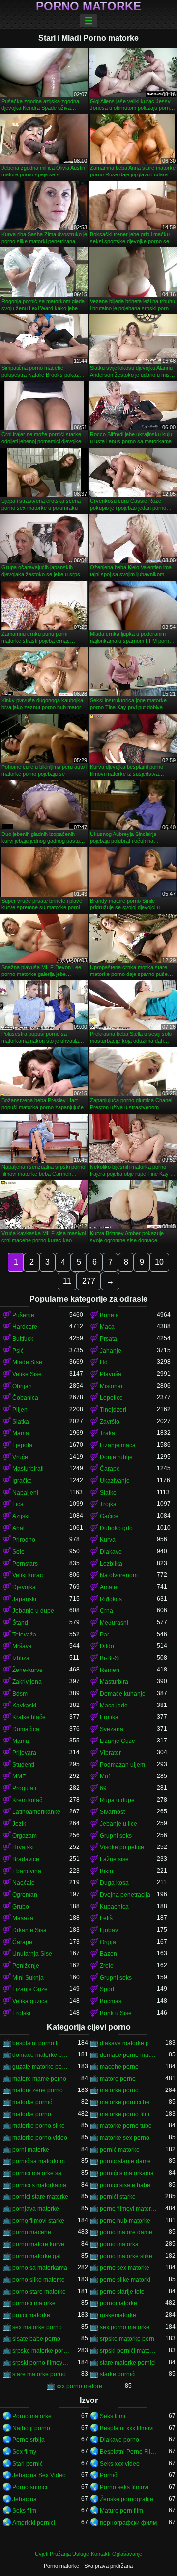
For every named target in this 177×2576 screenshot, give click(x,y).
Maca (107, 1327)
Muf (105, 1776)
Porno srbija (29, 2440)
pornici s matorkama (39, 2185)
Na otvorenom (119, 1575)
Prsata (108, 1339)
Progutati (24, 1788)
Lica (18, 1504)
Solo (18, 1552)
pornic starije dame (125, 2161)
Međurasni (114, 1623)
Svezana (112, 1729)
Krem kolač (27, 1800)
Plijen (20, 1410)
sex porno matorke (125, 2327)
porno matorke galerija (41, 2256)
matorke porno (32, 2114)
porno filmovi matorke (128, 2209)
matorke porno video (40, 2138)
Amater (109, 1587)
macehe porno (119, 2067)
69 (103, 1788)
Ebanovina (27, 1871)
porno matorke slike (126, 2256)
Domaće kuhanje (123, 1694)
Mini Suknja (28, 1978)
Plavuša (111, 1374)
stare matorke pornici (128, 2363)
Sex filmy (24, 2452)
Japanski (24, 1599)
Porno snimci (30, 2487)
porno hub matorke (125, 2221)
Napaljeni (25, 1493)
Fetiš (106, 1918)
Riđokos (111, 1599)
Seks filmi (113, 2416)
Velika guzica (30, 2001)
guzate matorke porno (41, 2067)
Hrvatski (23, 1847)
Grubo (21, 1907)
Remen (110, 1670)
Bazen (108, 1954)
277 (89, 1281)
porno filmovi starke (38, 2221)
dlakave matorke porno (128, 2043)
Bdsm (20, 1694)
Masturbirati (28, 1469)
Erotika (109, 1717)
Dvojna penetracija (125, 1895)
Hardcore (25, 1327)
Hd (104, 1362)
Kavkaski (24, 1706)
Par (104, 1635)
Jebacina (25, 2499)
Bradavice (26, 1859)
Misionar (111, 1386)
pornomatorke (118, 2303)
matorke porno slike (39, 2126)
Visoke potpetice (122, 1847)
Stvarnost (112, 1812)
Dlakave (111, 1552)
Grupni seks (116, 1836)
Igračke (22, 1481)
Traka (107, 1433)
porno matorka (119, 2244)
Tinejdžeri (113, 1410)
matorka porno (119, 2090)
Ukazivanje (115, 1481)
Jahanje (111, 1351)
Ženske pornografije (127, 2499)
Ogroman (25, 1895)
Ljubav (109, 1930)
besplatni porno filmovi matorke (41, 2043)
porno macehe (32, 2232)
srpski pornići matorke (128, 2351)
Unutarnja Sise (32, 1954)
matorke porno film (125, 2114)
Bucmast (111, 2001)
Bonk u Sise (116, 2013)
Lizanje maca (118, 1445)
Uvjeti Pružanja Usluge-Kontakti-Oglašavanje (88, 2554)
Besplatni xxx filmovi (127, 2428)
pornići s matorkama (127, 2173)
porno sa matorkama (40, 2268)
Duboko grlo (116, 1528)
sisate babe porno (36, 2339)
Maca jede (114, 1706)
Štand (20, 1623)
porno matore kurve (38, 2244)
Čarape (110, 1469)
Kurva (108, 1540)
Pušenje (23, 1315)
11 (67, 1281)
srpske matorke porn (127, 2339)
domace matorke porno (41, 2055)
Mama (21, 1433)
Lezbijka (111, 1564)
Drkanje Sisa (29, 1930)
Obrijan (22, 1386)
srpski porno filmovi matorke (41, 2363)
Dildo (107, 1646)
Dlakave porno (119, 2440)
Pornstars (25, 1564)
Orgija (108, 1942)
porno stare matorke (39, 2292)
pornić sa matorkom (39, 2161)
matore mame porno (39, 2079)
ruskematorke (118, 2315)
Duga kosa (114, 1883)
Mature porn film (121, 2511)
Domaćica (26, 1729)
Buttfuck (23, 1339)
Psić (18, 1351)
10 (159, 1262)
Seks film (24, 2511)
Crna (106, 1611)
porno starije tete (122, 2292)
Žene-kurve (28, 1670)
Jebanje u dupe (33, 1611)
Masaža (23, 1918)
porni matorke (31, 2150)
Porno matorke (88, 6)
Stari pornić (28, 2464)
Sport (107, 1989)
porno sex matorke (125, 2268)
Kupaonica (114, 1907)
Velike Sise (27, 1374)
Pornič (108, 2475)
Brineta (109, 1315)
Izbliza (21, 1658)
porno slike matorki (125, 2280)
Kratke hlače (29, 1717)
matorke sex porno (125, 2138)
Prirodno (24, 1540)
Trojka (108, 1504)
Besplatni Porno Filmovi (128, 2452)
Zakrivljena (27, 1682)
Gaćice (109, 1516)
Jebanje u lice (118, 1824)
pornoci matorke (34, 2303)
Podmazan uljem (122, 1765)
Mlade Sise (27, 1362)
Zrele (107, 1966)
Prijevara (24, 1753)
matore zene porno (38, 2090)
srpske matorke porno (41, 2351)
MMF (19, 1776)
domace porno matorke (128, 2055)
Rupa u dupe (117, 1800)
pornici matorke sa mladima (41, 2173)
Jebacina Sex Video (39, 2475)
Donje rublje (116, 1457)
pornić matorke (120, 2150)
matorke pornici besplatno (128, 2102)
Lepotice (111, 1398)
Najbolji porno (31, 2428)
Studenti (23, 1765)
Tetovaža (24, 1635)
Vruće (20, 1457)
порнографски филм (128, 2523)
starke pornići (118, 2374)
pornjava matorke (36, 2209)
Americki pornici (34, 2523)
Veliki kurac (28, 1575)
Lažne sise (114, 1859)
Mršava (22, 1646)
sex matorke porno (37, 2327)
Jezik (19, 1824)
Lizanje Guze (118, 1741)
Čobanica (25, 1398)
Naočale (24, 1883)
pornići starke (118, 2197)
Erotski (21, 2013)
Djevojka (24, 1587)
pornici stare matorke (40, 2197)
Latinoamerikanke (36, 1812)
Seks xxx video (120, 2464)
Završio (110, 1422)
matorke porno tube (126, 2126)
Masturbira (114, 1682)
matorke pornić (32, 2102)
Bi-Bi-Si (110, 1658)
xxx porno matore (79, 2386)
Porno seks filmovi (124, 2487)
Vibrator (110, 1753)
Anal (18, 1528)
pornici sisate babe (125, 2185)
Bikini (107, 1871)
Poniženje (26, 1966)
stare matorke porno (39, 2374)
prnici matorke (31, 2315)
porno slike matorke (39, 2280)
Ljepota (22, 1445)
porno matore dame (126, 2232)
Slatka (21, 1422)
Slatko (108, 1493)
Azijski (21, 1516)
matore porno (118, 2079)
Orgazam (25, 1836)
